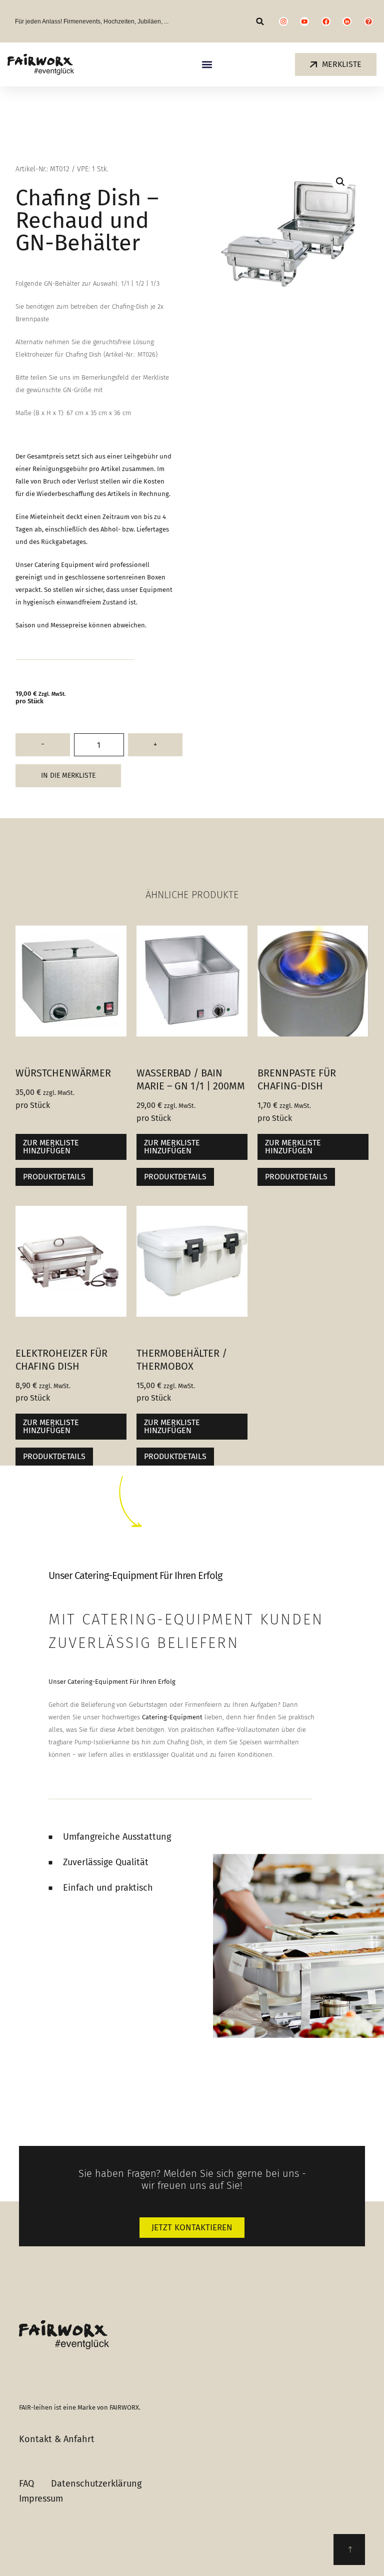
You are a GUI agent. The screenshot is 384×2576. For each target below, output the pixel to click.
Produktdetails (54, 1177)
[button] (260, 21)
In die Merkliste (68, 775)
